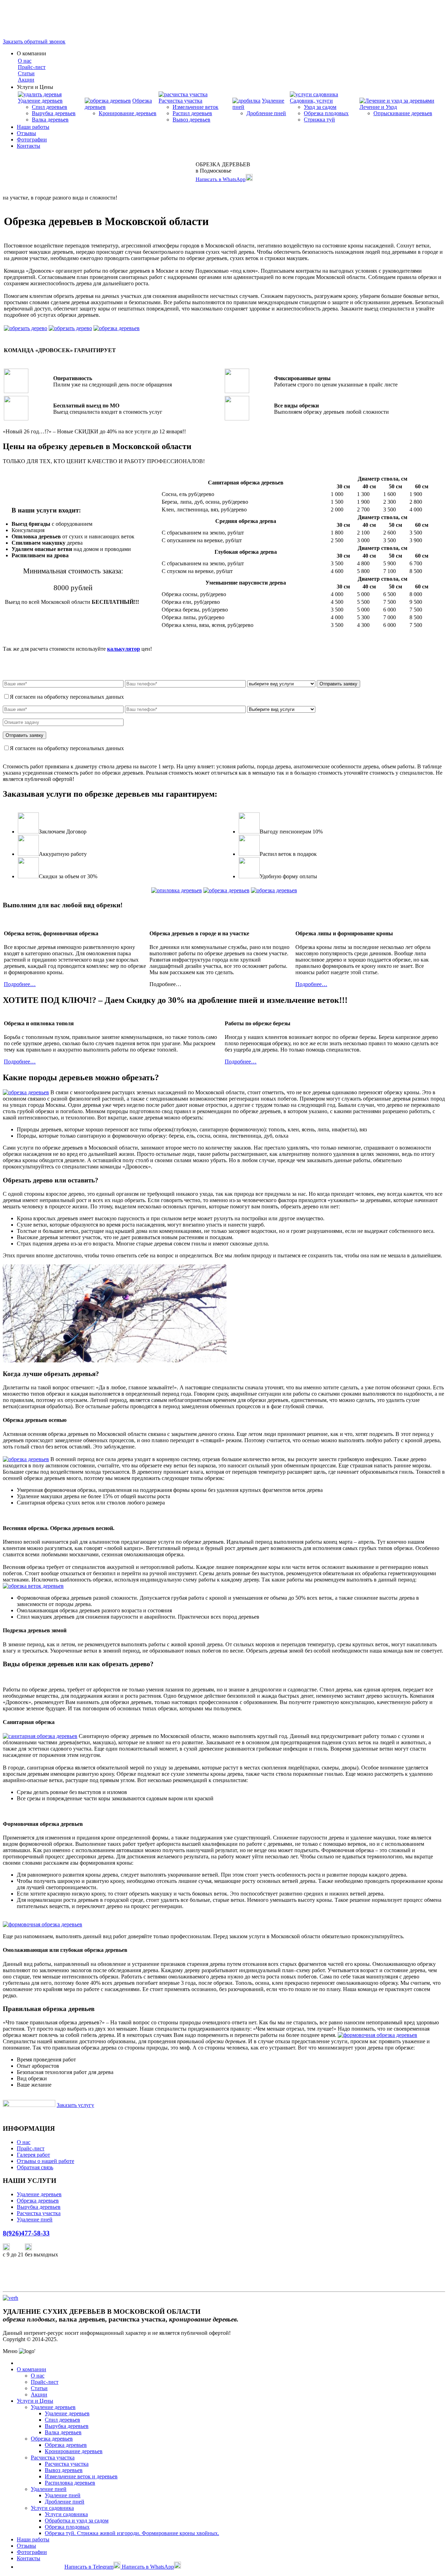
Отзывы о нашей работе (45, 2161)
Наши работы (33, 127)
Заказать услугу (75, 2105)
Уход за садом (320, 107)
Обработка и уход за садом (77, 2521)
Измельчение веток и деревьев (81, 2476)
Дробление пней (266, 113)
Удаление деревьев (40, 101)
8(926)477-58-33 (22, 18)
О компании (31, 2369)
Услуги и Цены (35, 2401)
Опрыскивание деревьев (403, 113)
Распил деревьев (192, 113)
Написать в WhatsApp (221, 179)
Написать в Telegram (89, 2567)
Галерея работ (33, 2155)
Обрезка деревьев (38, 2201)
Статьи (26, 73)
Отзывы (26, 133)
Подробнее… (20, 984)
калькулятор (124, 649)
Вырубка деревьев (54, 113)
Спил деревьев (50, 107)
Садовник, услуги (311, 101)
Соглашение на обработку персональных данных (177, 697)
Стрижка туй (319, 120)
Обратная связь (35, 2167)
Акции (26, 80)
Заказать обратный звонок (34, 41)
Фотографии (32, 139)
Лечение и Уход (378, 107)
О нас (25, 61)
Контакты (29, 146)
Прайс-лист (32, 67)
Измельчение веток (195, 107)
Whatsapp (44, 2249)
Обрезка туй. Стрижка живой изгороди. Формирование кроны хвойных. (132, 2533)
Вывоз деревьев (191, 120)
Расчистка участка (180, 101)
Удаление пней (35, 2219)
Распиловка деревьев (70, 2483)
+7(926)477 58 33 (41, 2567)
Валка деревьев (50, 120)
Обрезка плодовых (326, 113)
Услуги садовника (52, 2508)
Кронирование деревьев (128, 113)
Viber (17, 2249)
